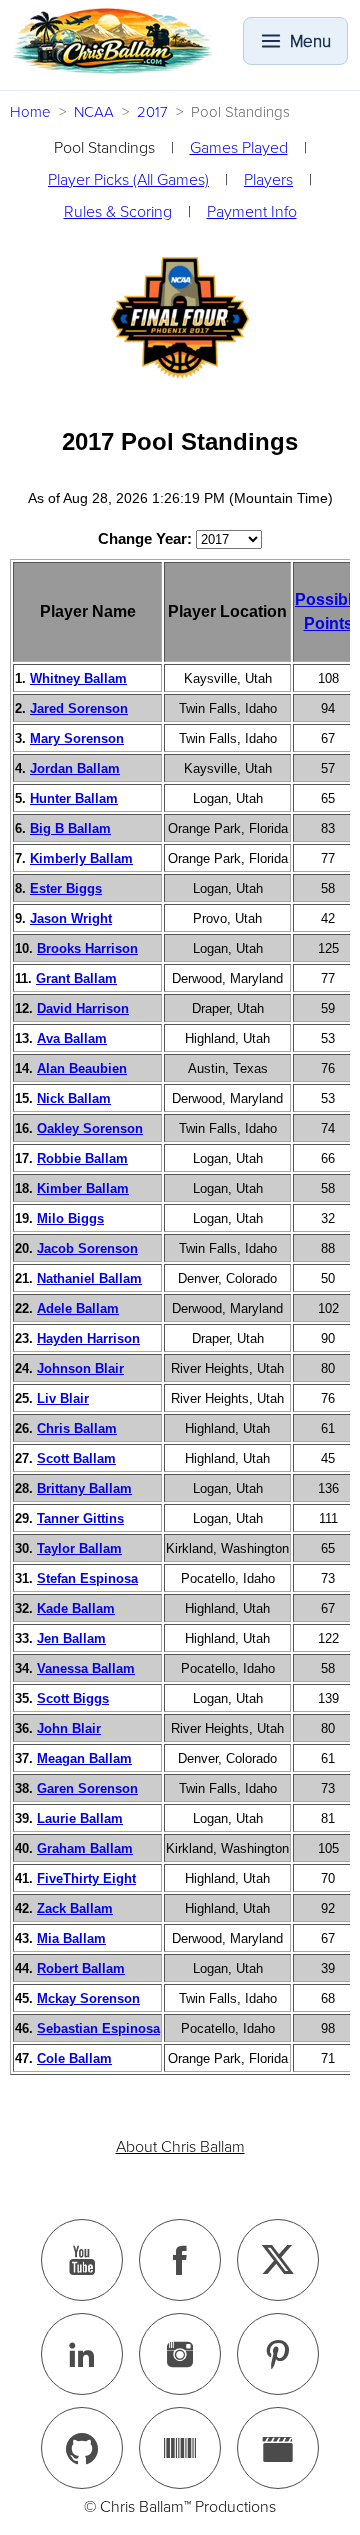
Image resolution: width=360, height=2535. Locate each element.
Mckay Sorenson (88, 1998)
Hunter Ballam (74, 798)
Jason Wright (71, 918)
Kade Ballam (76, 1608)
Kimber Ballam (83, 1188)
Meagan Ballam (84, 1758)
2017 (152, 112)
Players (268, 180)
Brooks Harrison (87, 948)
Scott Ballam (76, 1458)
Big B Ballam (70, 828)
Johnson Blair (80, 1368)
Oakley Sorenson (90, 1128)
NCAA (94, 112)
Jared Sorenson (79, 708)
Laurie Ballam (80, 1818)
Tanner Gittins (80, 1518)
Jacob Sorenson (87, 1248)
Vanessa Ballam (86, 1668)
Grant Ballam (76, 978)
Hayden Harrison (88, 1338)
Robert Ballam (81, 1968)
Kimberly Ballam (81, 858)
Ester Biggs (66, 888)
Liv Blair (63, 1398)
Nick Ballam (74, 1098)
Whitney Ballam (78, 678)
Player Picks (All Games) (128, 180)
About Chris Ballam (180, 2147)
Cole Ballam (74, 2058)
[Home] (112, 41)
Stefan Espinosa (87, 1578)
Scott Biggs (73, 1698)
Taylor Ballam (79, 1548)
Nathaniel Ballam (89, 1278)
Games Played (239, 148)
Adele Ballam (78, 1308)
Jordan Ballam (75, 768)
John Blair (69, 1728)
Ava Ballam (72, 1038)
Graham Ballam (85, 1848)
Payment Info (252, 212)
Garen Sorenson (87, 1788)
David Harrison (83, 1008)
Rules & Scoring (118, 212)
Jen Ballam (71, 1638)
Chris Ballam (77, 1428)
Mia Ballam (71, 1938)
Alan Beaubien (82, 1068)
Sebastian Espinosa (98, 2028)
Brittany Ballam (84, 1488)
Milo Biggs (70, 1218)
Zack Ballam (75, 1908)
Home (30, 112)
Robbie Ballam (82, 1158)
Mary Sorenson (77, 738)
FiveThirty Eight (86, 1878)
